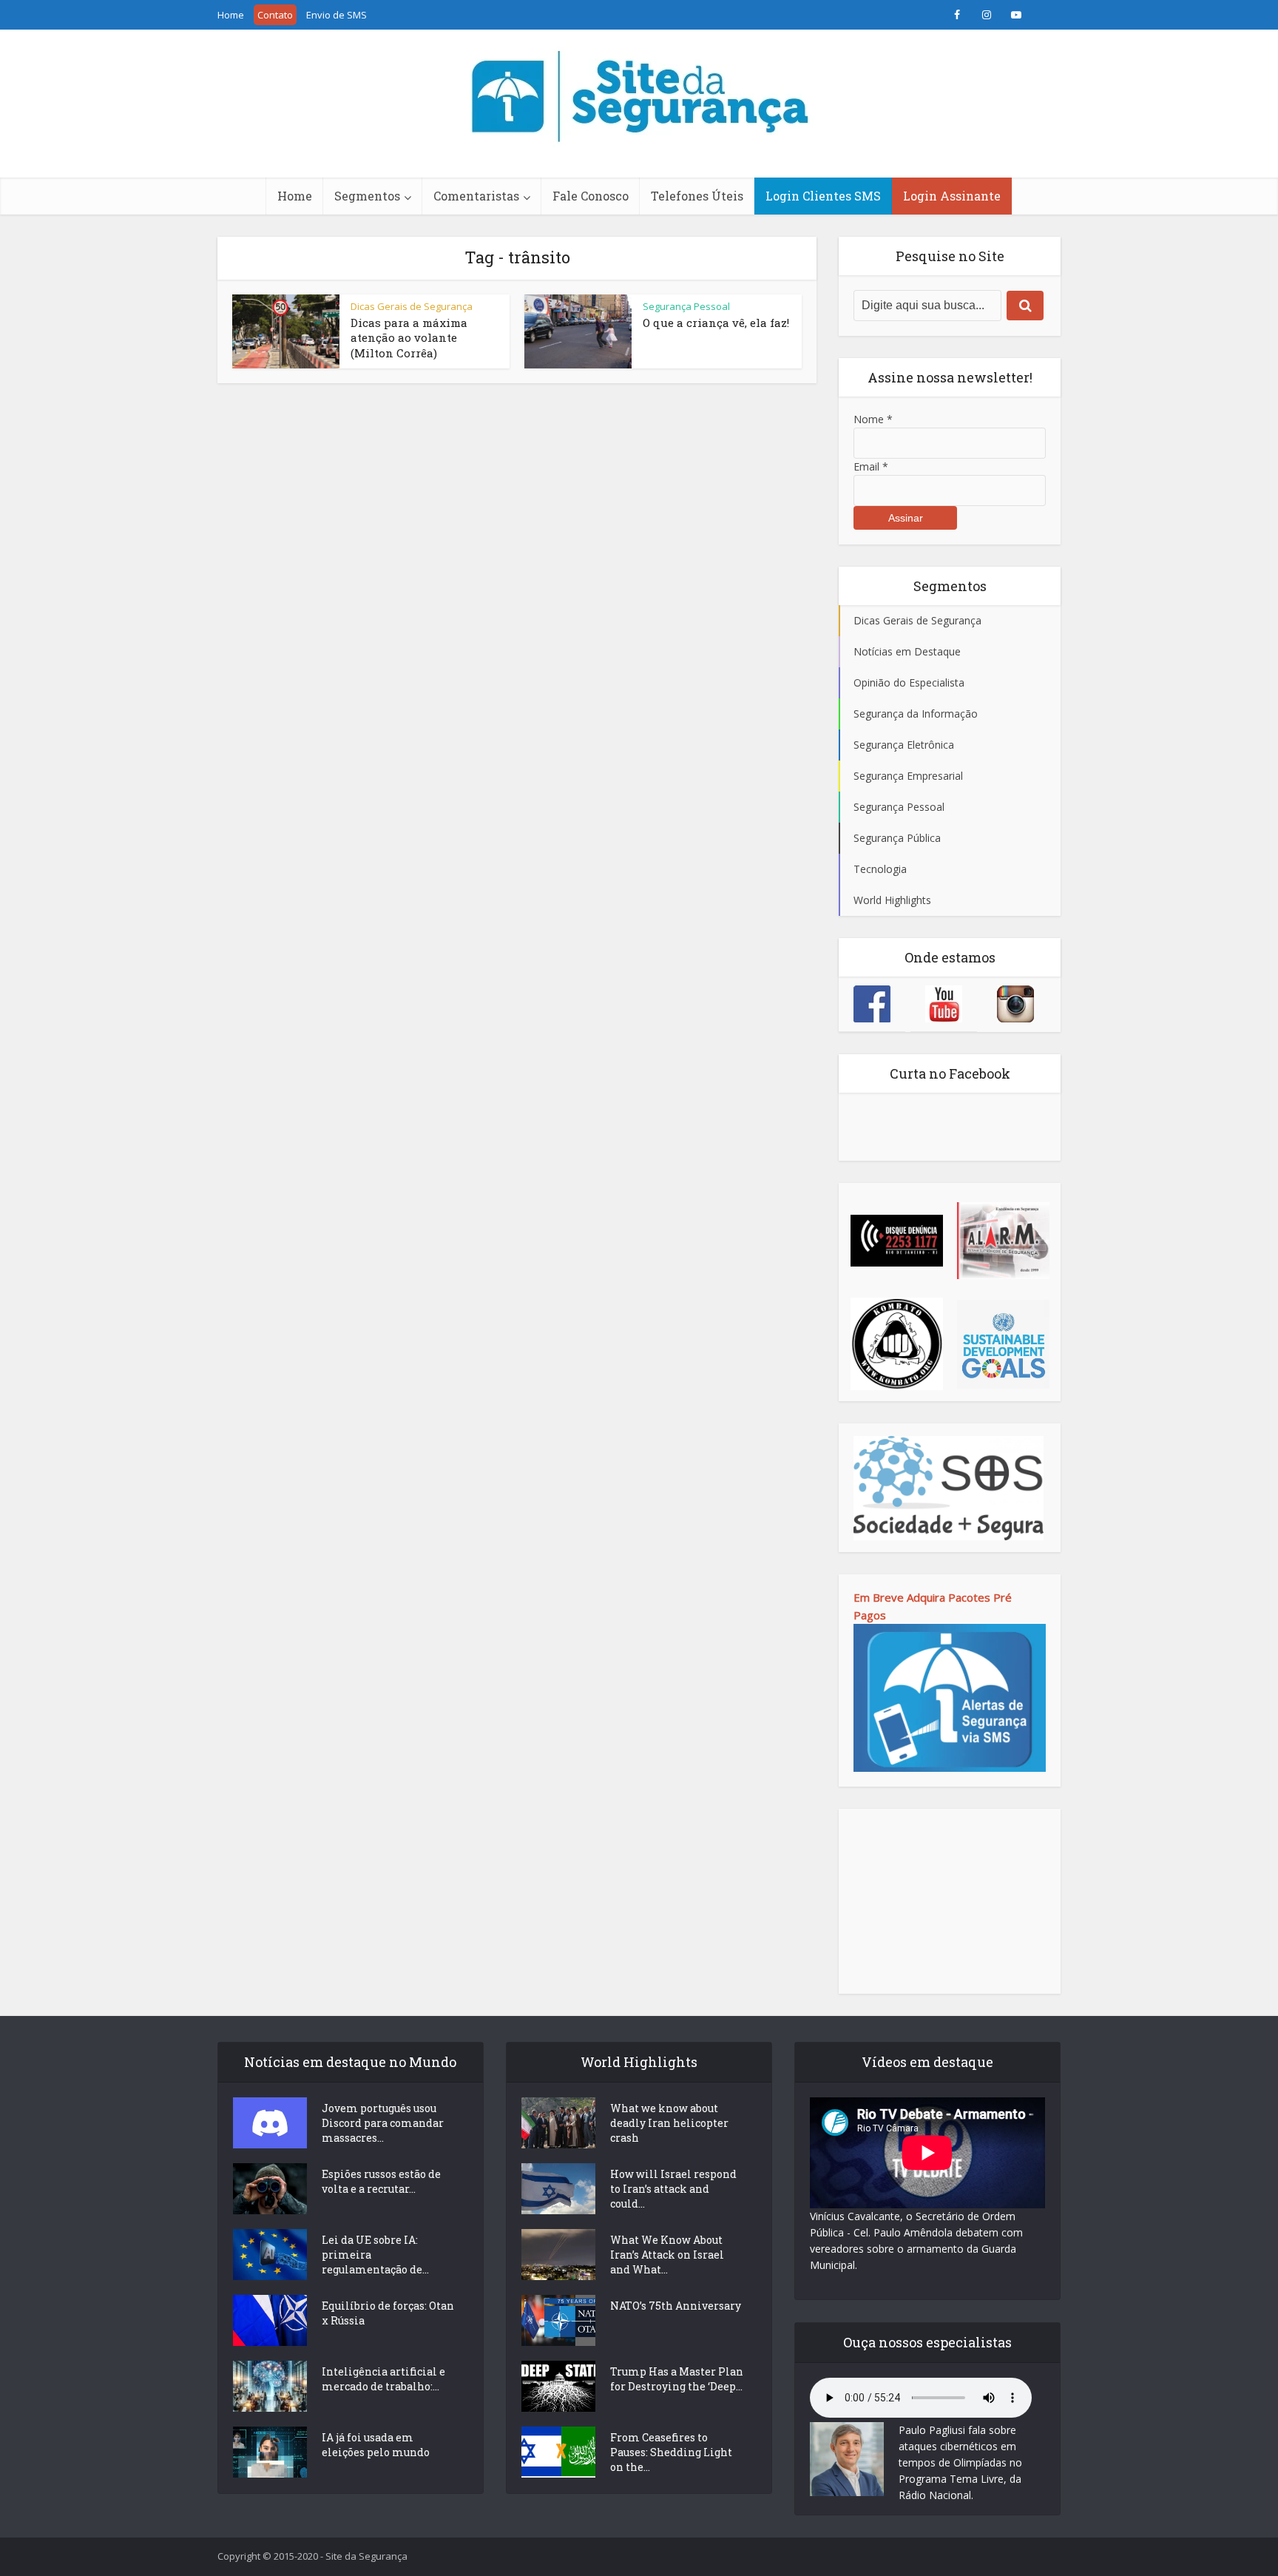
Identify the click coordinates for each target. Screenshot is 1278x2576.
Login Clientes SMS (823, 196)
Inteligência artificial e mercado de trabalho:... (383, 2379)
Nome (873, 419)
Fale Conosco (591, 196)
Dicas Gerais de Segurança (412, 306)
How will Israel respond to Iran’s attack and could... (673, 2189)
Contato (275, 15)
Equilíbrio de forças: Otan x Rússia (388, 2313)
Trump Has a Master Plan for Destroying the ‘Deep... (677, 2379)
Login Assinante (952, 196)
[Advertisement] (950, 1901)
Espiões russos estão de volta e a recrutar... (381, 2181)
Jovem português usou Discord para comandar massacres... (383, 2123)
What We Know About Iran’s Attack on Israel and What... (667, 2255)
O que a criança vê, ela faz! (716, 323)
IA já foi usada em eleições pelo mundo (376, 2445)
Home (231, 15)
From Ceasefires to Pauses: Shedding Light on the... (671, 2452)
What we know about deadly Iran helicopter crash (669, 2123)
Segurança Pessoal (686, 306)
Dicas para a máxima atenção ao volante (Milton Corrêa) (409, 338)
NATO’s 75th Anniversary (676, 2306)
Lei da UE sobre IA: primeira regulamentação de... (375, 2255)
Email (871, 466)
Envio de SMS (337, 15)
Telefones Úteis (697, 196)
